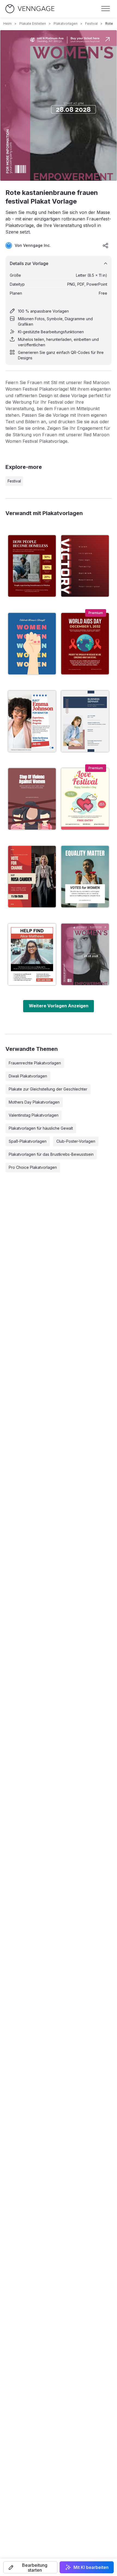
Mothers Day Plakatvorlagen (34, 1102)
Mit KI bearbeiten (91, 2567)
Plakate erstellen (33, 24)
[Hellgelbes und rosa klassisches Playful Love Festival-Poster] (85, 799)
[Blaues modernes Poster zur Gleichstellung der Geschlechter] (32, 644)
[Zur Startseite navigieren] (30, 9)
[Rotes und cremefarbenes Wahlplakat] (32, 877)
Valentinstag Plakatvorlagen (34, 1115)
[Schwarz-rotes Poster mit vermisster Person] (32, 954)
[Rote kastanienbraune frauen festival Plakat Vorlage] (85, 954)
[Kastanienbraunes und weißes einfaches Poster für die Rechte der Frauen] (32, 799)
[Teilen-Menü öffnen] (106, 245)
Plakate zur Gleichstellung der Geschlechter (48, 1089)
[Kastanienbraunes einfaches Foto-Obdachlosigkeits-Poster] (32, 566)
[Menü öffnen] (106, 9)
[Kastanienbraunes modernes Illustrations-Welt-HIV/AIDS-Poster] (85, 644)
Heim (7, 24)
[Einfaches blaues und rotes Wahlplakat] (32, 721)
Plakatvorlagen (66, 24)
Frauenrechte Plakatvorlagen (35, 1063)
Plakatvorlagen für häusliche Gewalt (41, 1128)
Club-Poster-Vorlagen (76, 1141)
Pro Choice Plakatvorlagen (33, 1167)
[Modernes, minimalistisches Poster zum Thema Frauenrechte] (85, 877)
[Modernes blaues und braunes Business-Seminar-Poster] (85, 721)
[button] (30, 2567)
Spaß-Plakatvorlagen (28, 1141)
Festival (91, 24)
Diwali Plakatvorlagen (28, 1076)
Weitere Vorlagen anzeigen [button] (59, 1006)
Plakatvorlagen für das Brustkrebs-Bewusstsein (51, 1154)
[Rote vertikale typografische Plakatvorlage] (85, 566)
